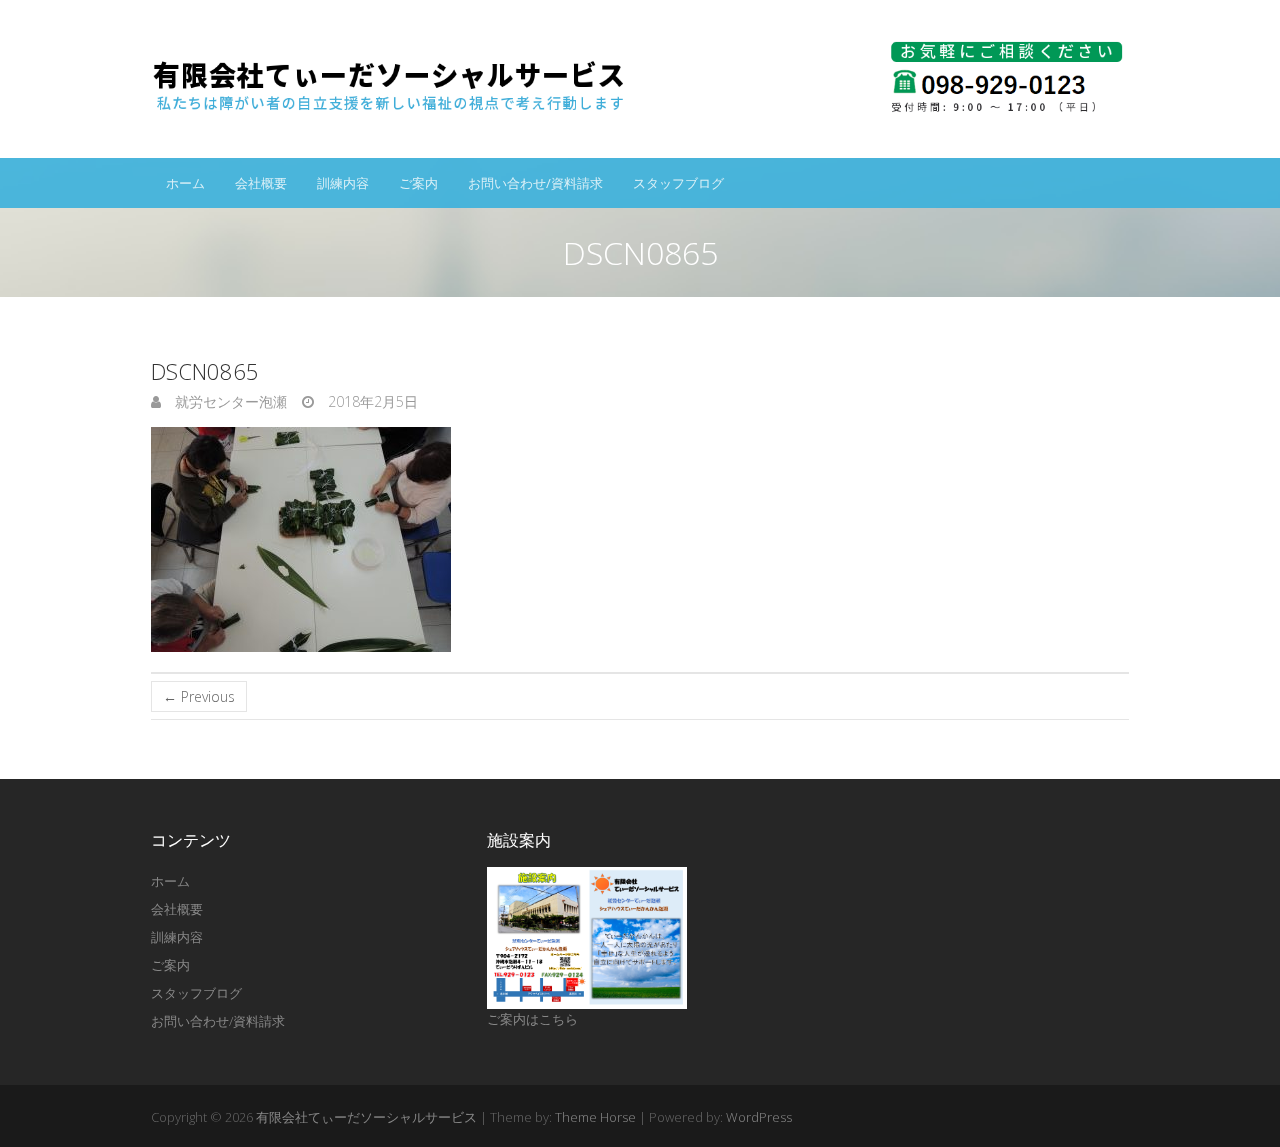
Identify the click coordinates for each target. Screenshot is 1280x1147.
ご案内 (418, 183)
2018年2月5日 (371, 401)
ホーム (185, 183)
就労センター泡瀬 (229, 401)
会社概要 (261, 183)
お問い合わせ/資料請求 (535, 183)
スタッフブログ (678, 183)
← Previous (199, 696)
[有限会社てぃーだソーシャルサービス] (640, 79)
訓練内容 (343, 183)
